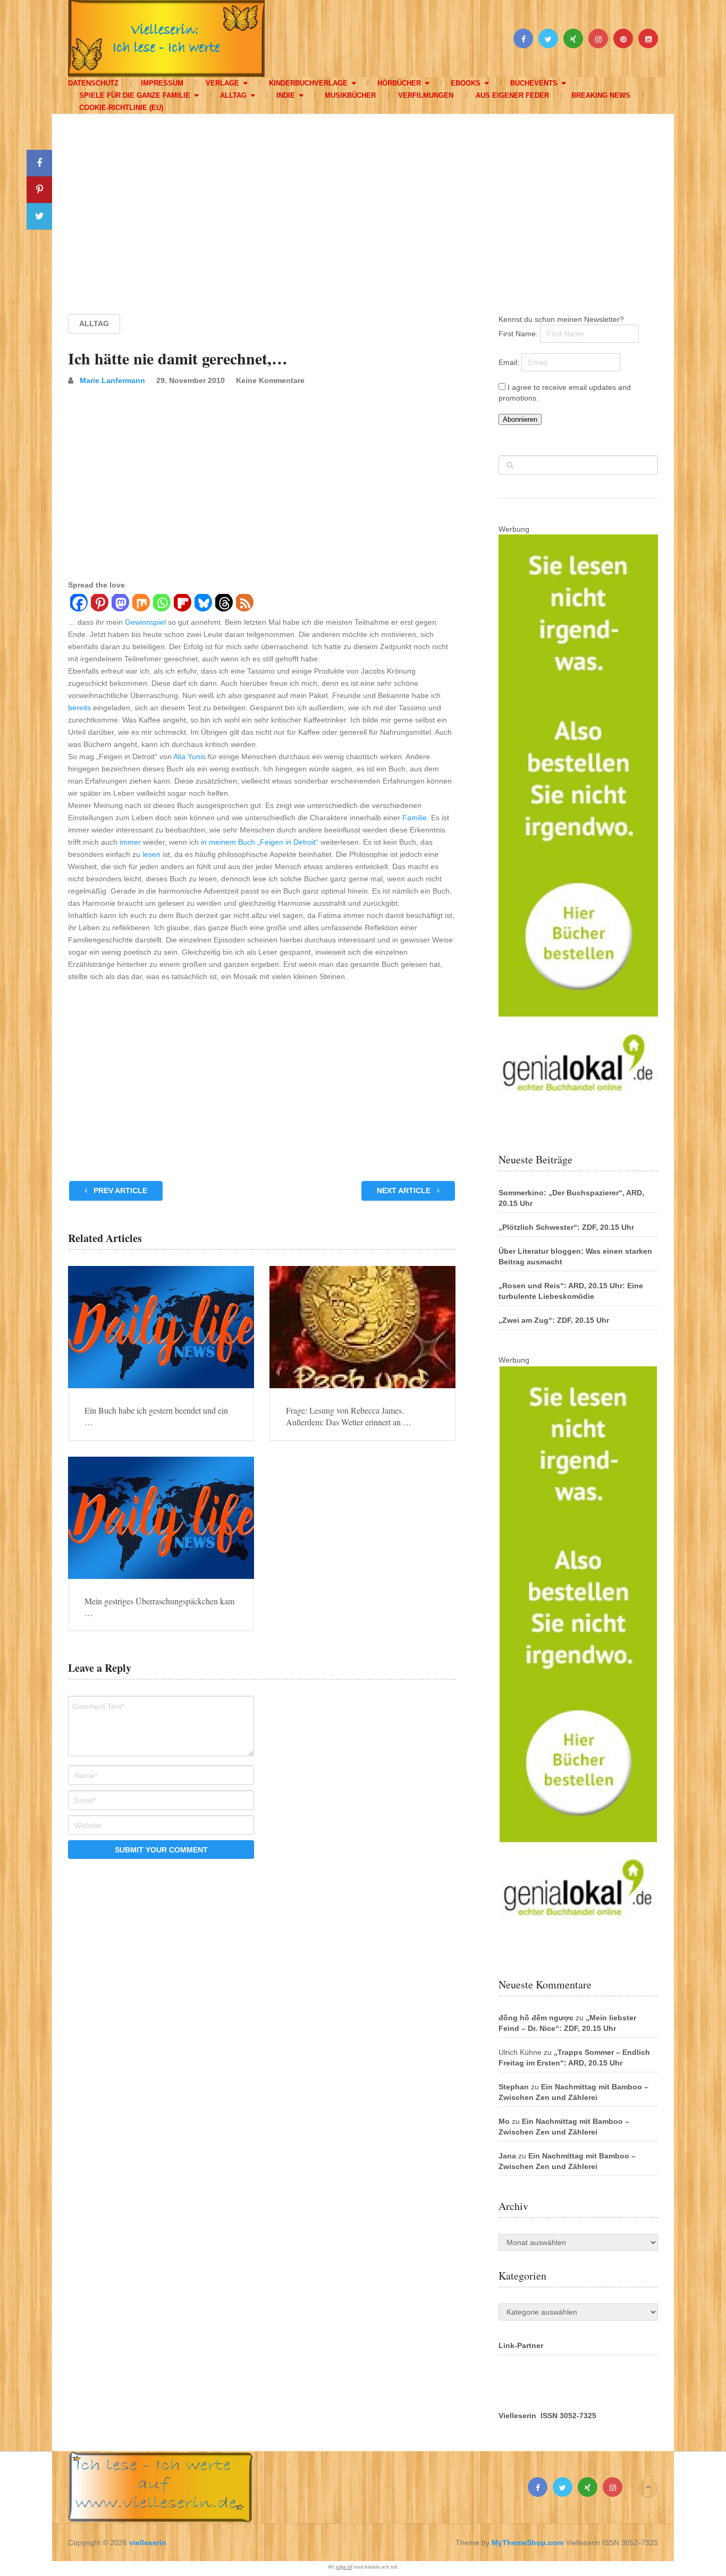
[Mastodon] (120, 604)
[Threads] (223, 604)
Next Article (405, 1191)
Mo (504, 2121)
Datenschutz (93, 83)
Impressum (162, 83)
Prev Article (119, 1191)
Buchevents (534, 83)
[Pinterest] (99, 604)
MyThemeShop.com (527, 2543)
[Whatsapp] (161, 604)
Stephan (514, 2087)
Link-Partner (521, 2345)
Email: (510, 362)
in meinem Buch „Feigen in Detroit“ (260, 842)
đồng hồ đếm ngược (536, 2018)
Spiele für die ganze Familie (135, 95)
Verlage (222, 83)
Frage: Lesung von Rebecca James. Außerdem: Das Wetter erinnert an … (349, 1416)
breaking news (601, 95)
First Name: (519, 334)
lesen (151, 854)
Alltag (233, 95)
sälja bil (344, 2567)
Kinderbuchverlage (308, 83)
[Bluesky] (203, 604)
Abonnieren (520, 419)
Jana (507, 2156)
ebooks (466, 83)
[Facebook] (78, 604)
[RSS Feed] (244, 604)
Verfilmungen (426, 95)
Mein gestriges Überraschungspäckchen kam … (159, 1607)
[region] (363, 204)
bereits (79, 708)
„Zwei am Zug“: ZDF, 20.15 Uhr (554, 1320)
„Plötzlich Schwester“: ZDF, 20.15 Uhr (566, 1227)
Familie (415, 818)
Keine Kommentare (270, 380)
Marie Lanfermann (112, 380)
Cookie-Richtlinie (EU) (121, 108)
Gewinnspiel (145, 622)
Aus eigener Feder (512, 95)
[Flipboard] (182, 604)
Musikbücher (350, 95)
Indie (286, 95)
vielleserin (148, 2543)
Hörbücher (399, 83)
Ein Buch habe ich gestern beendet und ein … (156, 1416)
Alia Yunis (189, 756)
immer (130, 842)
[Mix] (141, 604)
